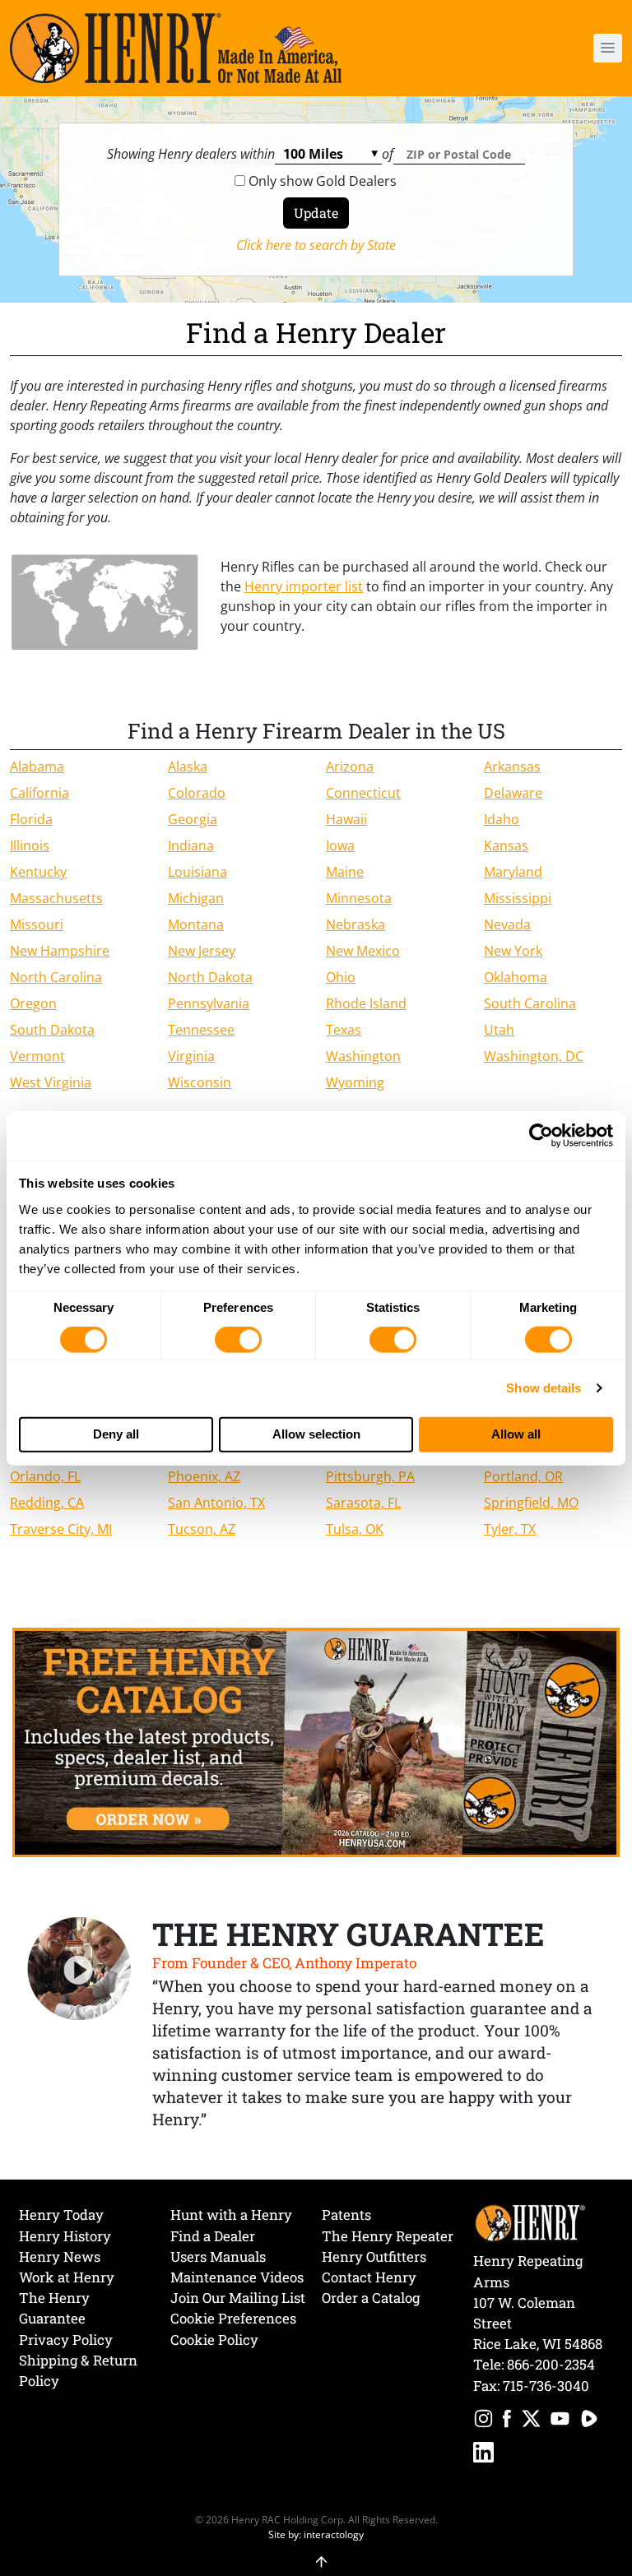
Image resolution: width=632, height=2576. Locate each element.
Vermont (37, 1056)
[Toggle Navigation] (608, 48)
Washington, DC (534, 1056)
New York (513, 951)
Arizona (350, 767)
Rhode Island (366, 1003)
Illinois (30, 846)
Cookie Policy (214, 2340)
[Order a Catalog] (316, 1741)
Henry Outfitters (374, 2256)
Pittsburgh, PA (370, 1476)
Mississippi (518, 898)
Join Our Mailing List (238, 2298)
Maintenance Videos (237, 2277)
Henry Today (61, 2215)
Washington (363, 1056)
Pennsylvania (209, 1003)
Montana (196, 924)
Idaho (502, 819)
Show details (544, 1388)
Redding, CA (47, 1503)
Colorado (197, 793)
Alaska (188, 767)
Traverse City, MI (61, 1529)
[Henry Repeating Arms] (176, 48)
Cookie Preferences (233, 2318)
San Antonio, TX (216, 1503)
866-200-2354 (551, 2364)
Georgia (193, 819)
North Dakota (210, 977)
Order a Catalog (371, 2298)
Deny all (116, 1434)
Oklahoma (516, 977)
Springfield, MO (531, 1503)
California (39, 793)
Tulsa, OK (355, 1529)
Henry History (65, 2236)
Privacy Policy (66, 2340)
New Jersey (202, 951)
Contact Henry (369, 2277)
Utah (499, 1030)
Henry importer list (304, 586)
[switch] (238, 1340)
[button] (560, 48)
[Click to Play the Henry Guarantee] (79, 1969)
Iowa (340, 846)
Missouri (37, 924)
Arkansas (512, 767)
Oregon (33, 1003)
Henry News (60, 2256)
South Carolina (530, 1003)
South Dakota (52, 1030)
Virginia (191, 1056)
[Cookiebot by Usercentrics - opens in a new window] (541, 1136)
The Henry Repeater (388, 2236)
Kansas (506, 846)
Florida (31, 819)
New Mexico (363, 951)
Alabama (37, 767)
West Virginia (51, 1082)
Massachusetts (56, 898)
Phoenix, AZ (204, 1476)
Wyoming (355, 1082)
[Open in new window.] (483, 2421)
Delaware (513, 793)
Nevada (507, 924)
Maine (345, 872)
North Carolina (56, 977)
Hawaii (346, 819)
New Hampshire (60, 951)
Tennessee (201, 1030)
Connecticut (363, 793)
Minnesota (359, 898)
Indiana (191, 846)
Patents (346, 2215)
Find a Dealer (213, 2236)
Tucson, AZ (202, 1529)
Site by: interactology (316, 2534)
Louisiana (197, 872)
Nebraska (355, 924)
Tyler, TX (510, 1529)
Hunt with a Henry (231, 2215)
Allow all (516, 1434)
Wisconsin (200, 1082)
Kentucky (38, 872)
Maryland (513, 872)
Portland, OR (523, 1476)
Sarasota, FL (363, 1503)
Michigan (196, 898)
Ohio (341, 977)
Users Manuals (218, 2256)
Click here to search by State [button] (316, 245)
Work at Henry (67, 2277)
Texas (344, 1030)
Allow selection (316, 1434)
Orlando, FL (45, 1476)
